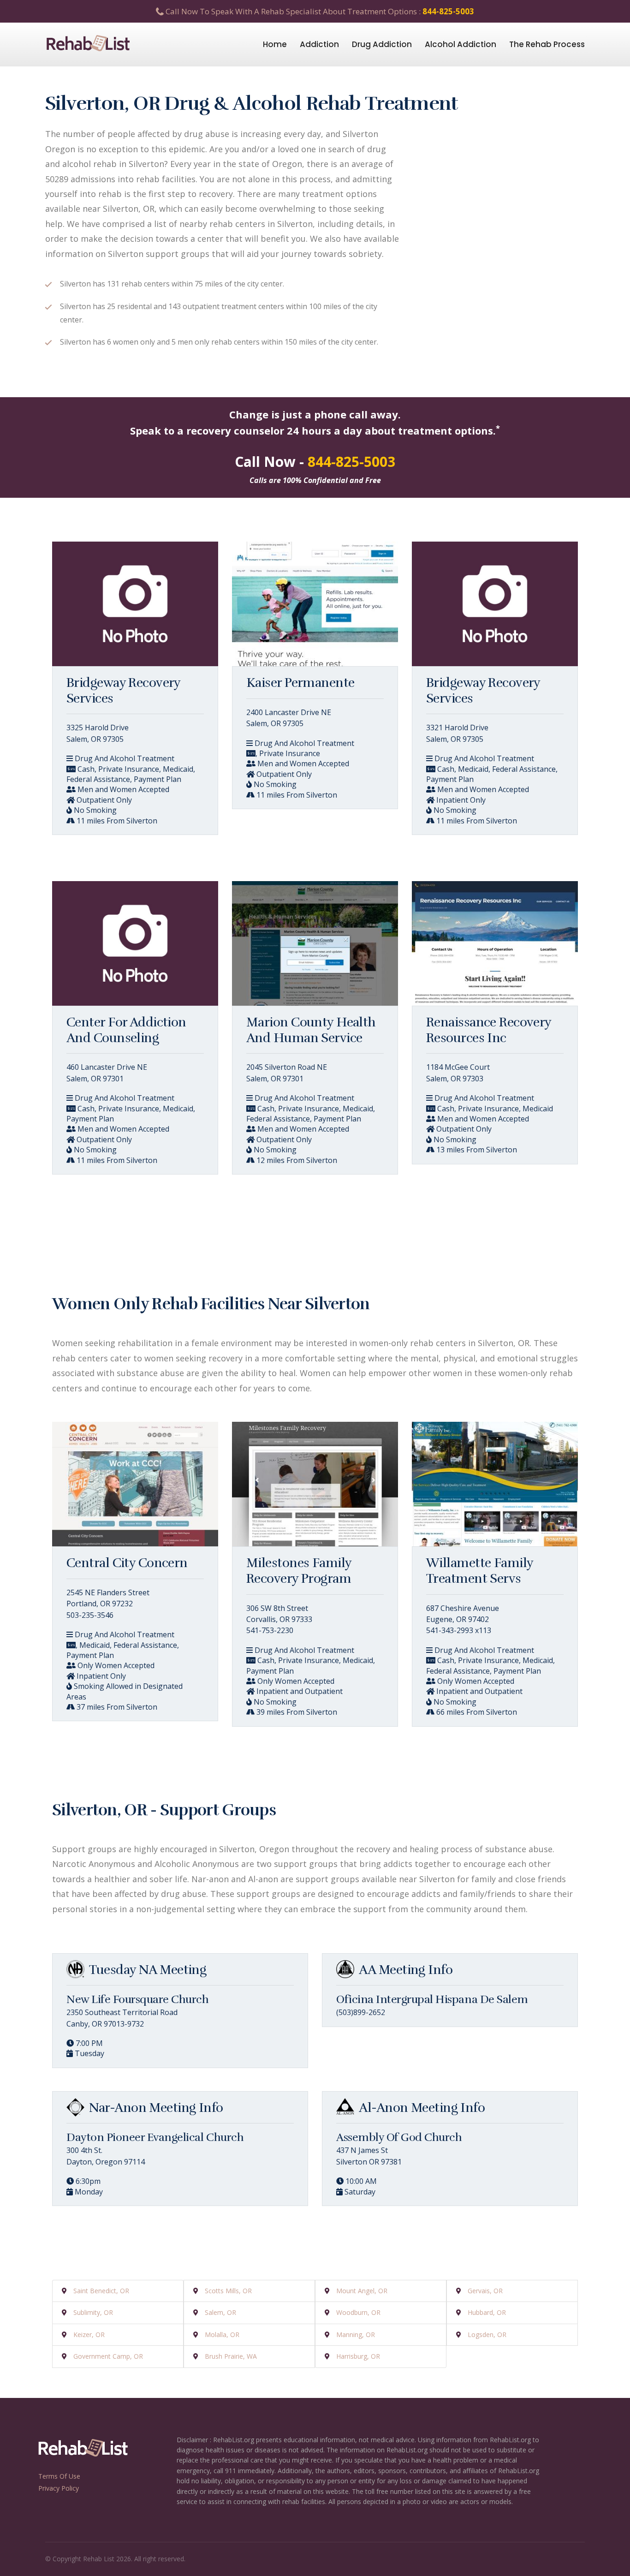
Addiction (319, 44)
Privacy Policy (59, 2488)
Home (275, 44)
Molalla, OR (222, 2334)
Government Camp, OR (108, 2356)
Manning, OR (356, 2334)
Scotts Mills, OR (228, 2291)
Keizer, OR (89, 2334)
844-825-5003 (448, 11)
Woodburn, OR (358, 2312)
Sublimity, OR (93, 2312)
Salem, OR (220, 2312)
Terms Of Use (59, 2476)
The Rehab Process (547, 44)
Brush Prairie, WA (231, 2356)
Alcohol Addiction (461, 44)
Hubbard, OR (487, 2312)
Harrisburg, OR (358, 2356)
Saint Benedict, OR (101, 2291)
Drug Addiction (382, 44)
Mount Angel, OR (362, 2291)
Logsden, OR (487, 2334)
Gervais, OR (485, 2291)
